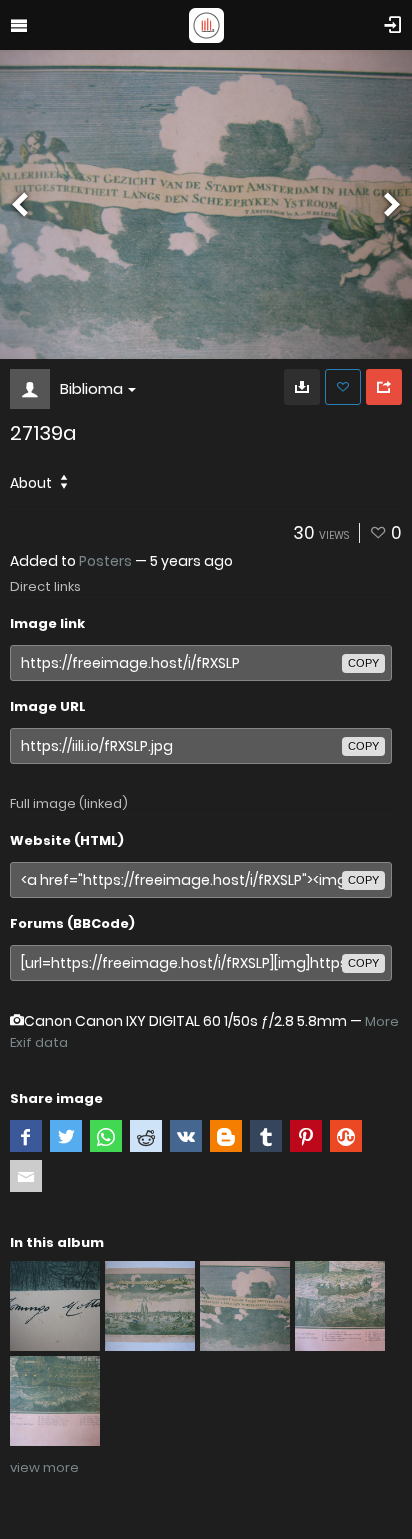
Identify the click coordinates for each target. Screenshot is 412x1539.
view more (44, 1467)
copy (363, 663)
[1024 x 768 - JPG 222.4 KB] (302, 387)
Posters (105, 561)
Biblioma (91, 388)
